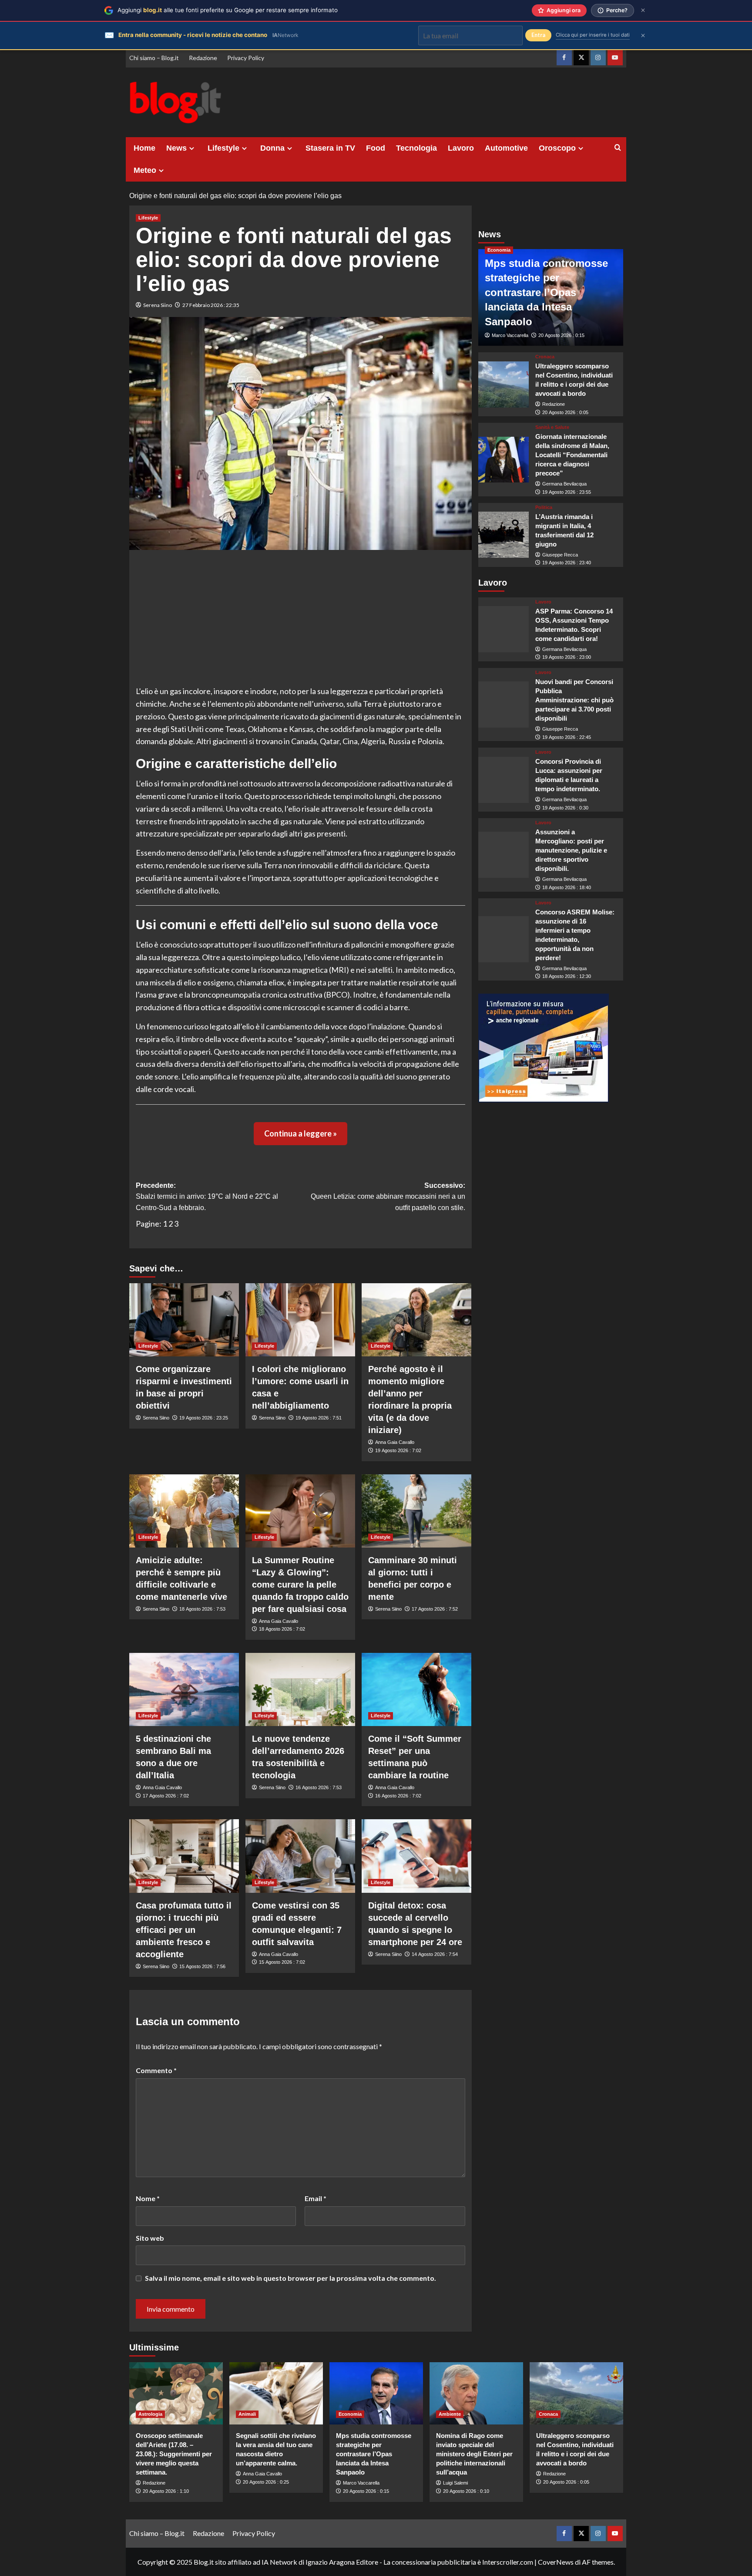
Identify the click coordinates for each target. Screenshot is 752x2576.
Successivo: (388, 1197)
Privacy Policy (246, 58)
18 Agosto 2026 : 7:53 (202, 1609)
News (176, 148)
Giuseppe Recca (560, 555)
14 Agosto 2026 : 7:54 (435, 1954)
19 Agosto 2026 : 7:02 (398, 1450)
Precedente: (207, 1197)
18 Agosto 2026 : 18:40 (567, 887)
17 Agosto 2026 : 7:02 (166, 1796)
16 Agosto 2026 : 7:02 (398, 1796)
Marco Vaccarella (510, 335)
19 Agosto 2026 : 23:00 (567, 657)
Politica (544, 507)
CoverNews (556, 2562)
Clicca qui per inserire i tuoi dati (593, 35)
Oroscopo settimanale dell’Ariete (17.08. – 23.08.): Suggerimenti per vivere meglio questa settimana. (174, 2454)
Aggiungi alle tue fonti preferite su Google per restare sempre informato (228, 10)
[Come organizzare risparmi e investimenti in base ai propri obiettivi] (184, 1320)
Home (144, 148)
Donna (272, 148)
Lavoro (461, 148)
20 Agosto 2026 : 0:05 (565, 412)
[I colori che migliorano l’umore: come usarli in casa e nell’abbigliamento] (300, 1320)
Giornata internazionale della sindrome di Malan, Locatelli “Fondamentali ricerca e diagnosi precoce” (572, 455)
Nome (148, 2198)
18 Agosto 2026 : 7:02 (282, 1629)
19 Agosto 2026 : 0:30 (565, 808)
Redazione (203, 58)
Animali (247, 2414)
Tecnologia (416, 148)
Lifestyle (223, 148)
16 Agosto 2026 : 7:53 (319, 1787)
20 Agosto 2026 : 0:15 (561, 335)
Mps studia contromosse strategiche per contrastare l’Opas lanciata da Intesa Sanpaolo (546, 292)
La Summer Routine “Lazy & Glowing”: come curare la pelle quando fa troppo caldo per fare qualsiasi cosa (300, 1585)
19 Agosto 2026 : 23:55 (567, 492)
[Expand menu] (192, 148)
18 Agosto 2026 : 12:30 (567, 976)
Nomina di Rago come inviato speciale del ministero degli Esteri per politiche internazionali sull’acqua (474, 2454)
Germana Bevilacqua (564, 484)
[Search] (618, 148)
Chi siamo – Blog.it (154, 58)
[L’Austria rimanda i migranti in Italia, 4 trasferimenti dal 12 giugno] (504, 535)
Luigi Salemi (455, 2483)
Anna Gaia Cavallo (395, 1442)
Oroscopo (557, 148)
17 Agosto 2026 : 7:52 (435, 1609)
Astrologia (150, 2414)
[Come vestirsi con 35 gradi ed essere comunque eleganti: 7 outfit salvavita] (300, 1856)
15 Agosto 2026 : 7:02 (282, 1962)
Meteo (145, 170)
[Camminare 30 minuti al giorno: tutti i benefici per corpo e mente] (416, 1511)
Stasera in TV (330, 148)
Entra (538, 35)
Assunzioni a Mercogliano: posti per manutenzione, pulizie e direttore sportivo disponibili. (571, 850)
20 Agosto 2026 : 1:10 (166, 2491)
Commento (156, 2070)
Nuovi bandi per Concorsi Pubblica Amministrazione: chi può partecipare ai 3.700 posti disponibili (574, 700)
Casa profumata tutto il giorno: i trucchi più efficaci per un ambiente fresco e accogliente (184, 1930)
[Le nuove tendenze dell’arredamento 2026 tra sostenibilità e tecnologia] (300, 1689)
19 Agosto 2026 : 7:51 (319, 1418)
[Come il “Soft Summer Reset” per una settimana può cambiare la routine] (416, 1689)
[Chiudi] (643, 10)
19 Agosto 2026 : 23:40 (567, 563)
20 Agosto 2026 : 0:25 (266, 2482)
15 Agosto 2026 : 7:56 (202, 1966)
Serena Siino (158, 305)
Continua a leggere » (300, 1133)
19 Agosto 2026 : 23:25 (204, 1418)
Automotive (506, 148)
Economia (499, 250)
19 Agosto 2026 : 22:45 (567, 737)
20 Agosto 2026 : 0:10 (466, 2491)
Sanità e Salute (552, 427)
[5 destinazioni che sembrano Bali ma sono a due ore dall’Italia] (184, 1689)
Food (376, 148)
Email (316, 2198)
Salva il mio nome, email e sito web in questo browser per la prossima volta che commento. (290, 2278)
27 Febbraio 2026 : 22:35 (211, 305)
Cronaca (545, 357)
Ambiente (450, 2414)
